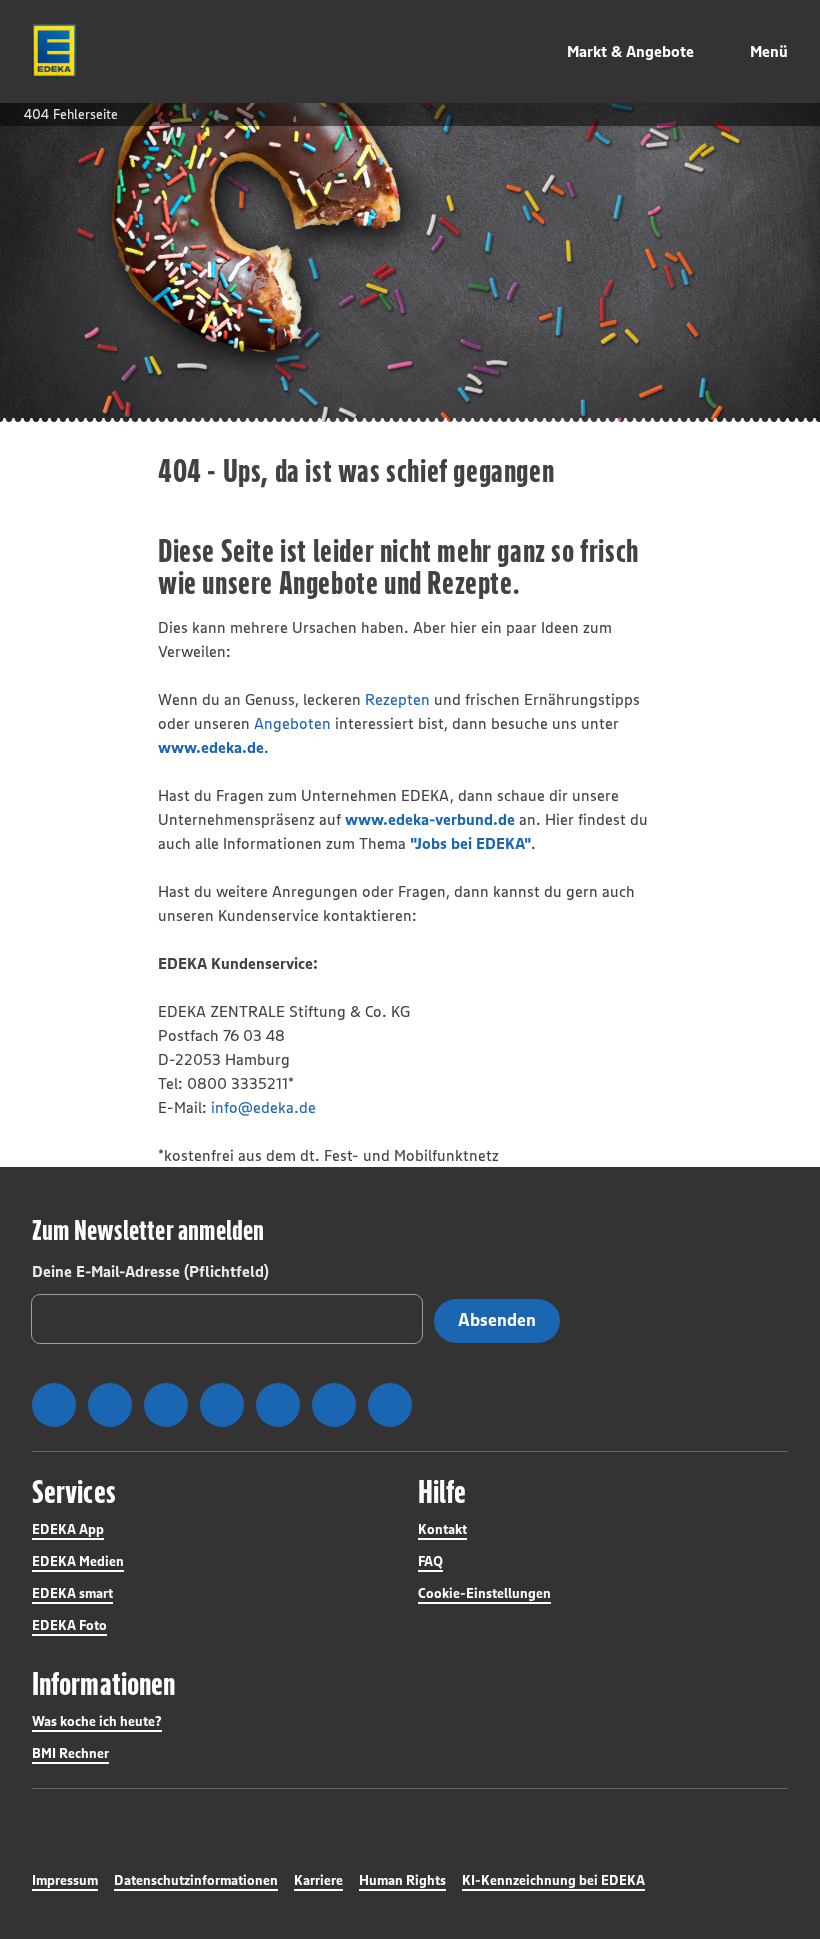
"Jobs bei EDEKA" (470, 843)
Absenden (497, 1320)
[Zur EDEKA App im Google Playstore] (485, 1688)
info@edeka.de (263, 1107)
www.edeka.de (211, 747)
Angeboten (292, 723)
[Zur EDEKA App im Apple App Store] (636, 1688)
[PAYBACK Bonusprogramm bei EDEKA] (471, 1744)
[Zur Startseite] (54, 51)
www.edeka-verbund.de (430, 819)
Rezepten (397, 699)
